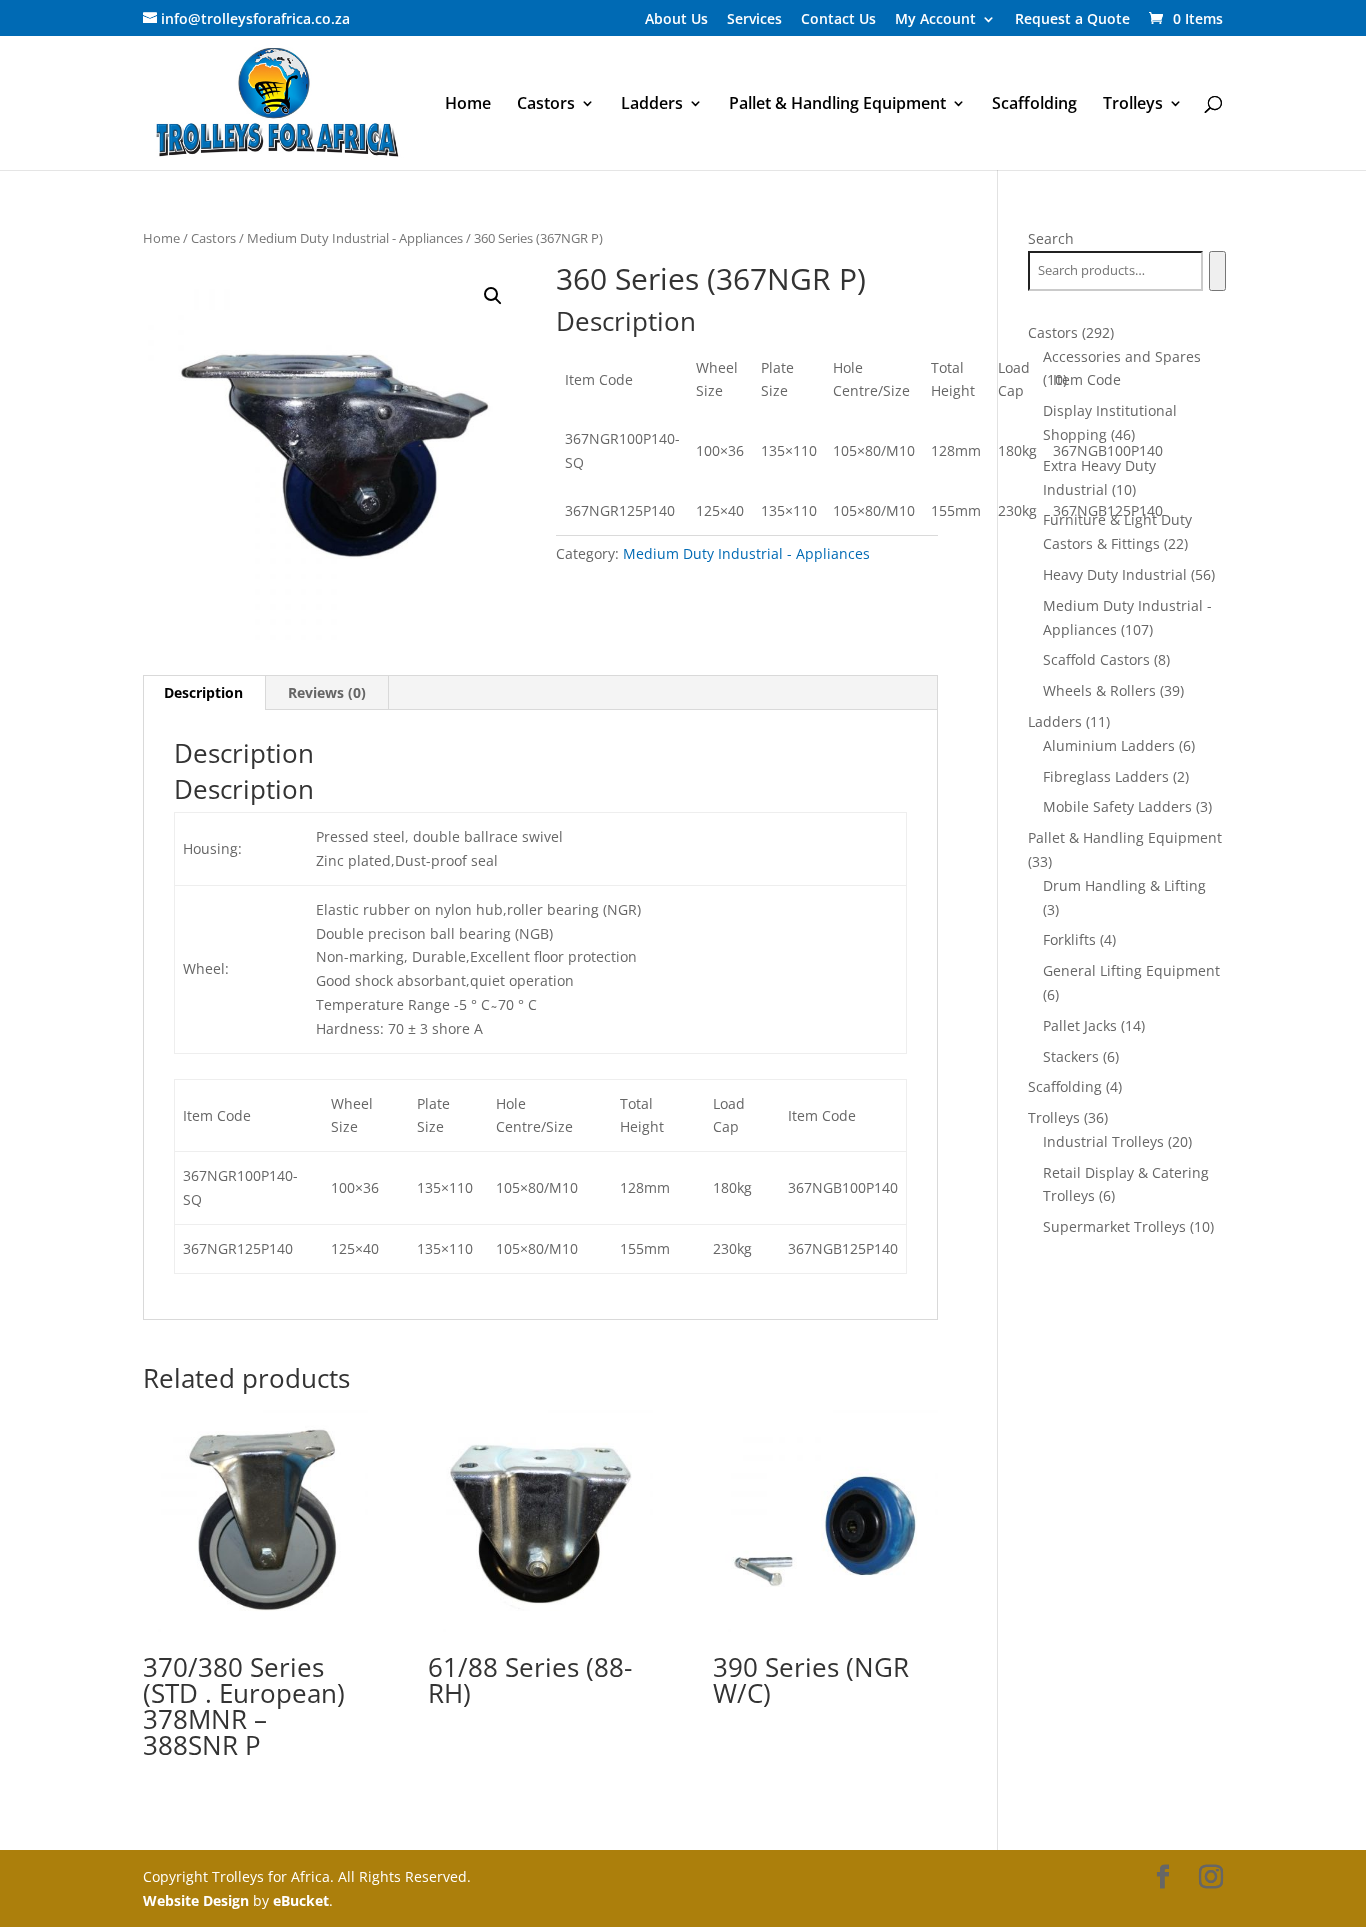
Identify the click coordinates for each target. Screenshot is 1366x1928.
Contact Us (838, 20)
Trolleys (1133, 105)
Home (468, 105)
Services (754, 20)
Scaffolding (1034, 105)
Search (1051, 238)
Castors (546, 105)
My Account (935, 20)
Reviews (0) (327, 692)
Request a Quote (1072, 20)
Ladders (652, 105)
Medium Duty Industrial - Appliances (355, 238)
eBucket (301, 1900)
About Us (676, 20)
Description (203, 692)
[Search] (1217, 271)
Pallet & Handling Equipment (837, 105)
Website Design (196, 1900)
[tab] (204, 693)
